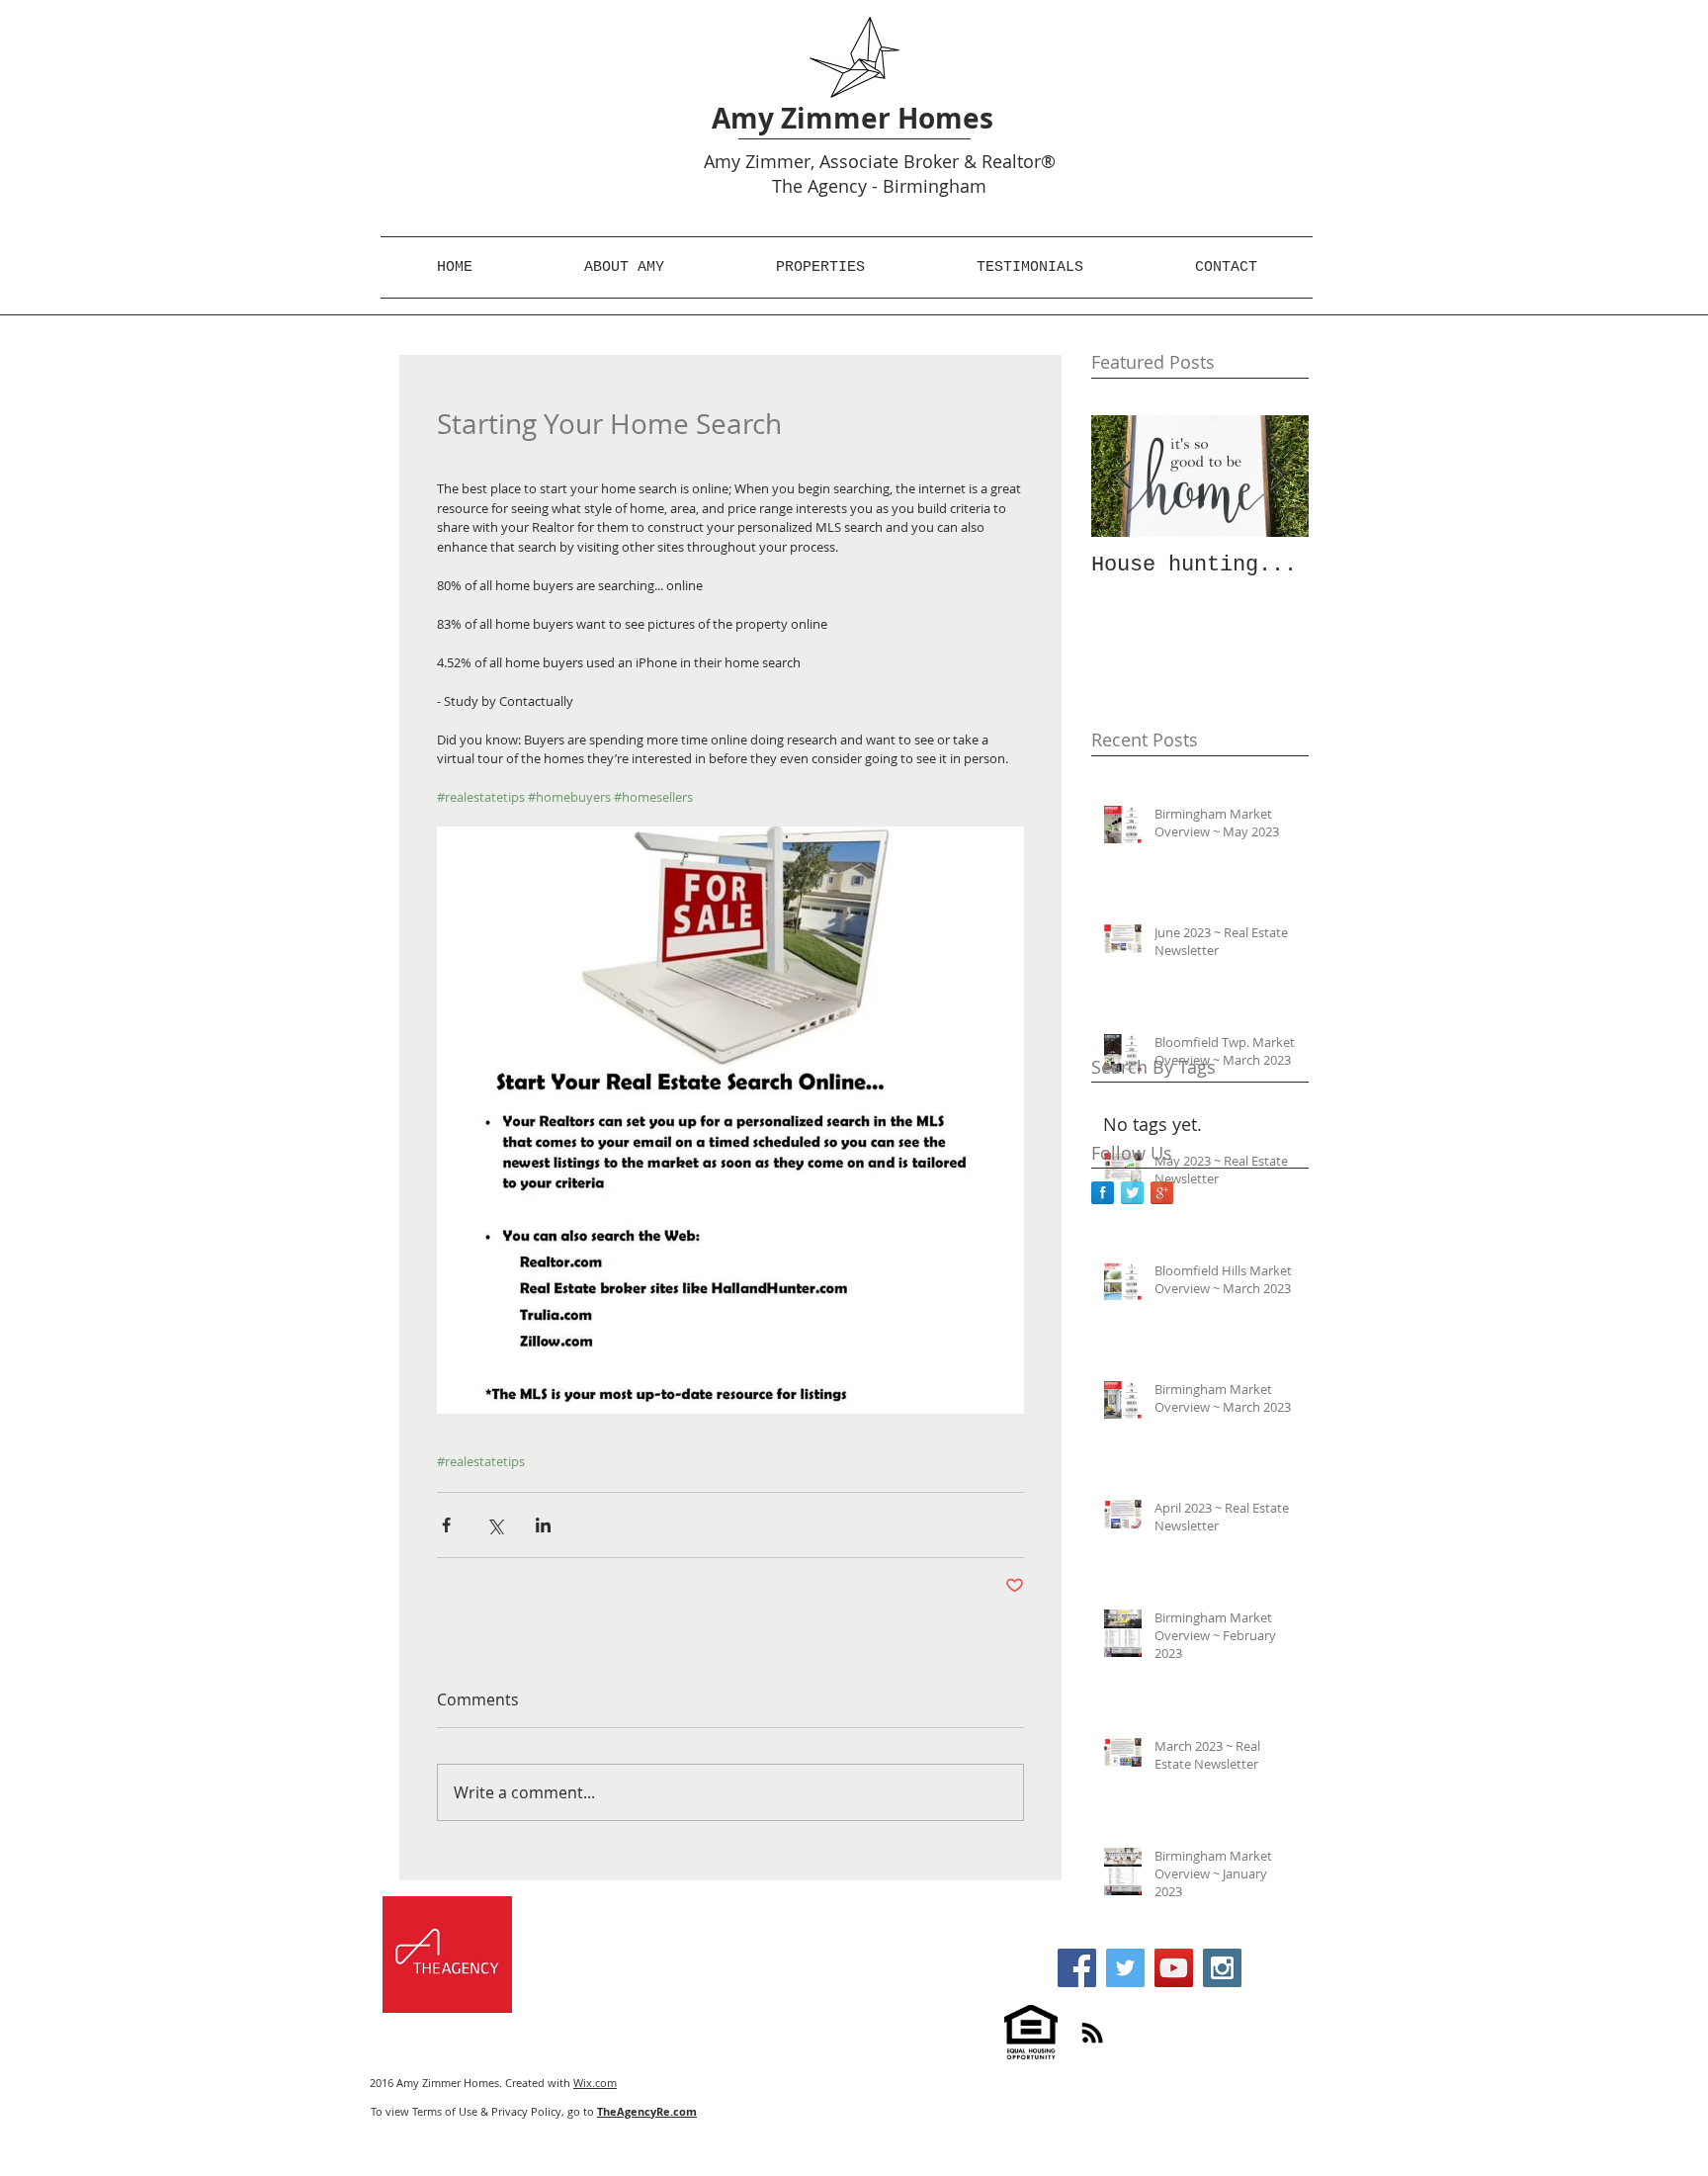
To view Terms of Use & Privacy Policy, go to (534, 2111)
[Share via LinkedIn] (543, 1525)
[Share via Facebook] (446, 1525)
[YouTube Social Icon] (1174, 1968)
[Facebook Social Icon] (1077, 1968)
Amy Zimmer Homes (853, 118)
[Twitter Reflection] (1132, 1193)
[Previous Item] (1123, 476)
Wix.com (595, 2083)
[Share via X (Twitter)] (495, 1525)
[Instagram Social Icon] (1222, 1968)
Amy (722, 161)
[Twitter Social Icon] (1125, 1968)
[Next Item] (1277, 476)
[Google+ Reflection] (1162, 1193)
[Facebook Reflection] (1103, 1193)
